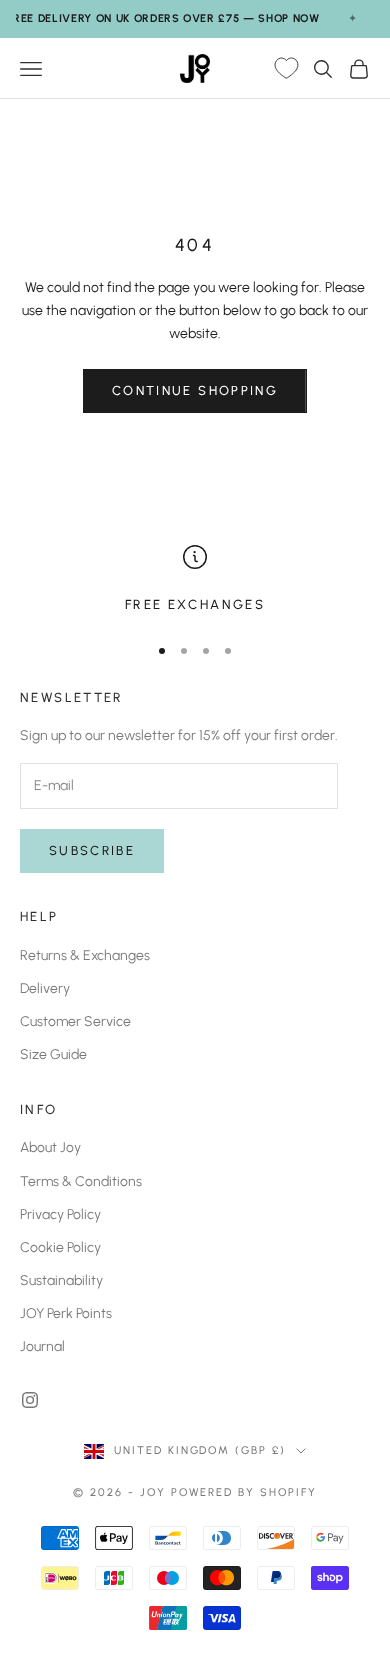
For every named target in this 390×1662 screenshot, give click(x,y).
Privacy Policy (60, 1214)
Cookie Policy (60, 1247)
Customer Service (75, 1021)
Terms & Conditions (81, 1181)
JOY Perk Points (66, 1313)
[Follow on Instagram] (30, 1400)
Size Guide (53, 1054)
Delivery (45, 988)
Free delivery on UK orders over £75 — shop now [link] (163, 18)
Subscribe (92, 850)
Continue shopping (195, 390)
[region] (195, 580)
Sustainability (61, 1280)
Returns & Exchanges (85, 955)
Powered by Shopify (244, 1492)
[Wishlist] (286, 69)
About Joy (50, 1147)
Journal (42, 1346)
